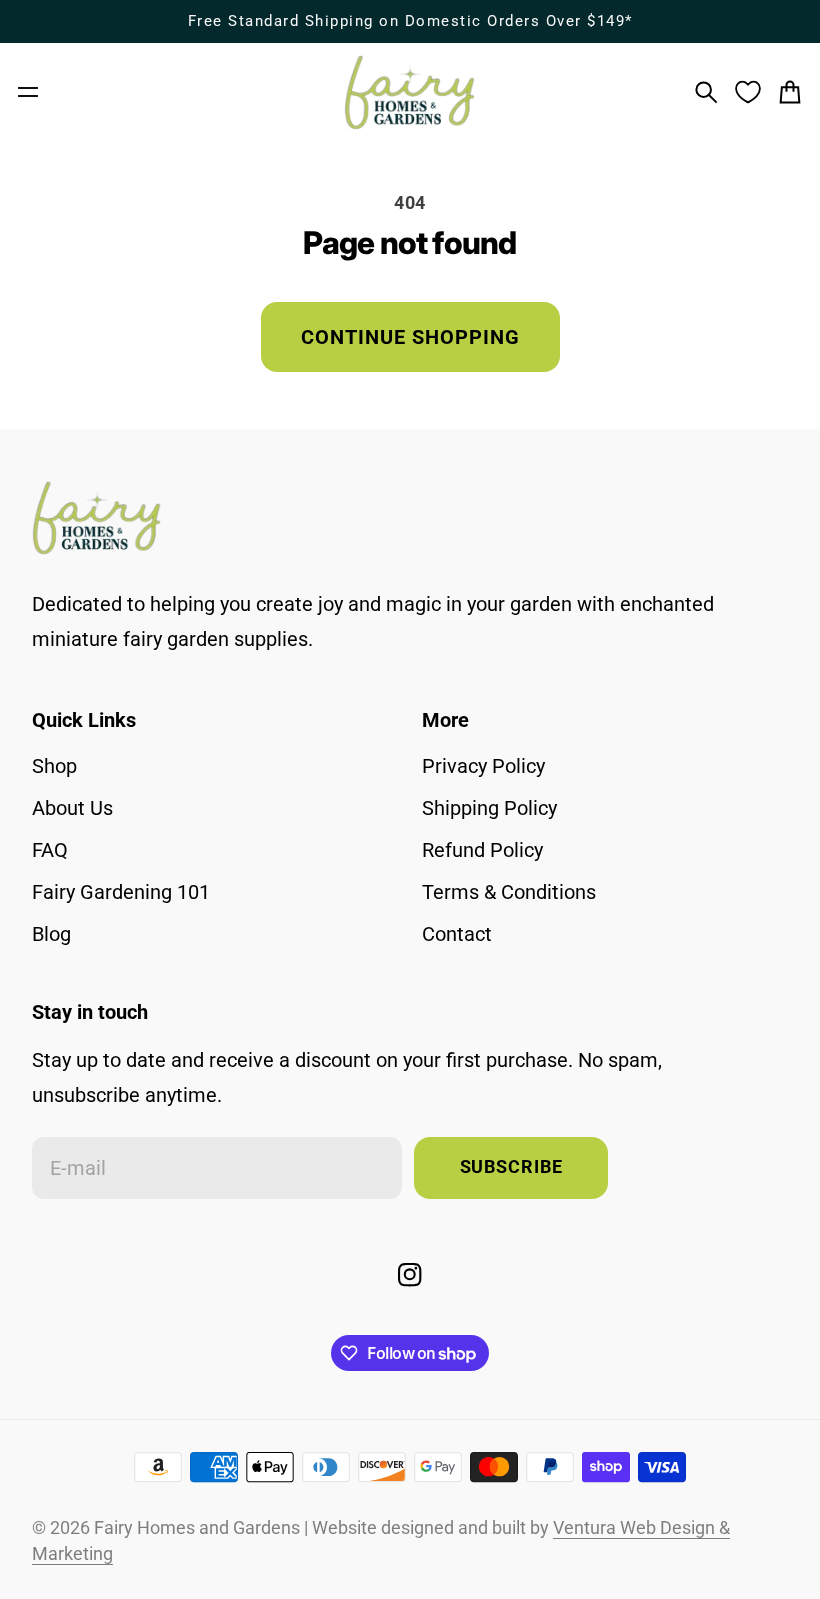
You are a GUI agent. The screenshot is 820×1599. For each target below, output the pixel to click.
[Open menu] (28, 92)
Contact (457, 934)
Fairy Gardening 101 (121, 892)
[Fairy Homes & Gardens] (410, 92)
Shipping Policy (489, 808)
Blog (51, 934)
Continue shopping (410, 337)
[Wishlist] (748, 92)
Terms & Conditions (509, 892)
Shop (54, 766)
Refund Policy (482, 850)
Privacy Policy (483, 766)
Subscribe (511, 1167)
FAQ (50, 850)
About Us (72, 808)
